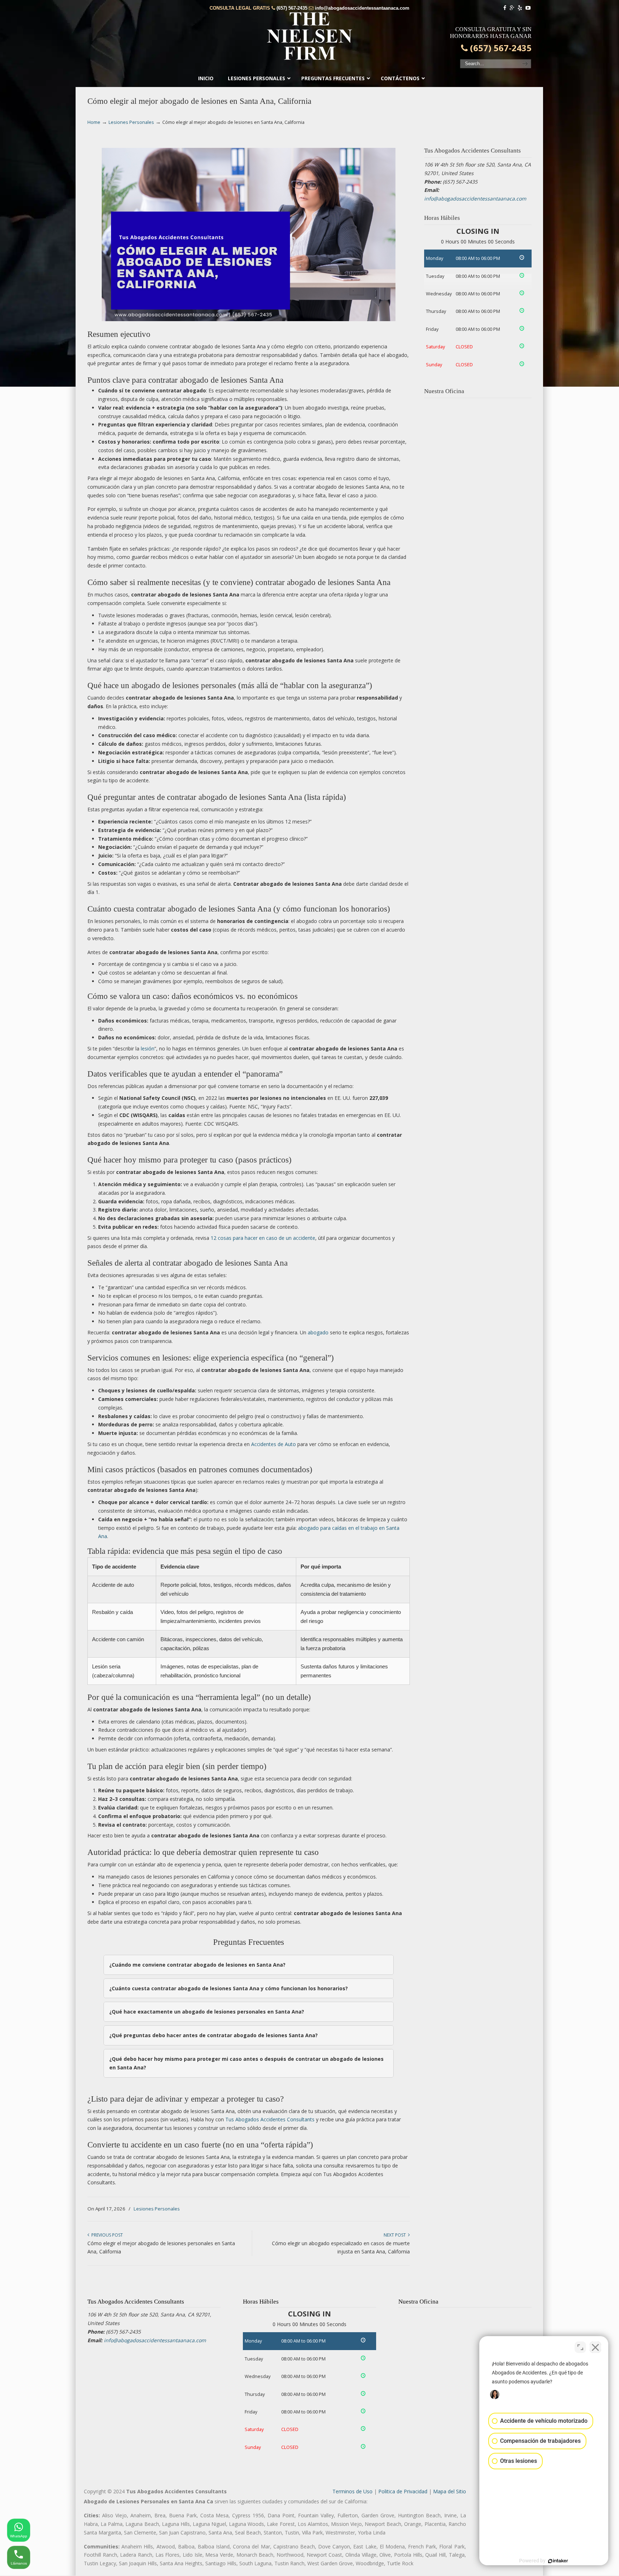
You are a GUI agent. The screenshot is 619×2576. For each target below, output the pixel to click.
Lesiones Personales (131, 122)
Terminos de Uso (352, 2491)
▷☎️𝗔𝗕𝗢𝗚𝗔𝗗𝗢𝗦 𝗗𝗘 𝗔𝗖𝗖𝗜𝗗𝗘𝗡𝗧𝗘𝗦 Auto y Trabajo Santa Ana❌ (309, 36)
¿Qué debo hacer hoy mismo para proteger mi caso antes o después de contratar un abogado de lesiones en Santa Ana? (246, 2063)
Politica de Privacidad (403, 2491)
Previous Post (106, 2235)
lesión (148, 1048)
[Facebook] (505, 8)
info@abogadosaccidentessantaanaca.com (362, 8)
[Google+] (512, 8)
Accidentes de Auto (273, 1444)
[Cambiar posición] (580, 2347)
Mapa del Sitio (450, 2491)
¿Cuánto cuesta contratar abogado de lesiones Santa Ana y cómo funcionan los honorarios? (229, 1988)
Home (94, 122)
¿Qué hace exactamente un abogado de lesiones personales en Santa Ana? (207, 2012)
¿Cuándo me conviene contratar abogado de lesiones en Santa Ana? (197, 1965)
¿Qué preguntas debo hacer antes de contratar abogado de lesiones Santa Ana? (213, 2035)
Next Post (396, 2235)
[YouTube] (528, 8)
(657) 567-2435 (292, 8)
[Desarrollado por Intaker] (558, 2561)
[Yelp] (520, 8)
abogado (318, 1332)
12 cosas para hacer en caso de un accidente (263, 1238)
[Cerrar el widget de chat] (595, 2347)
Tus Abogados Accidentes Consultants (270, 2119)
